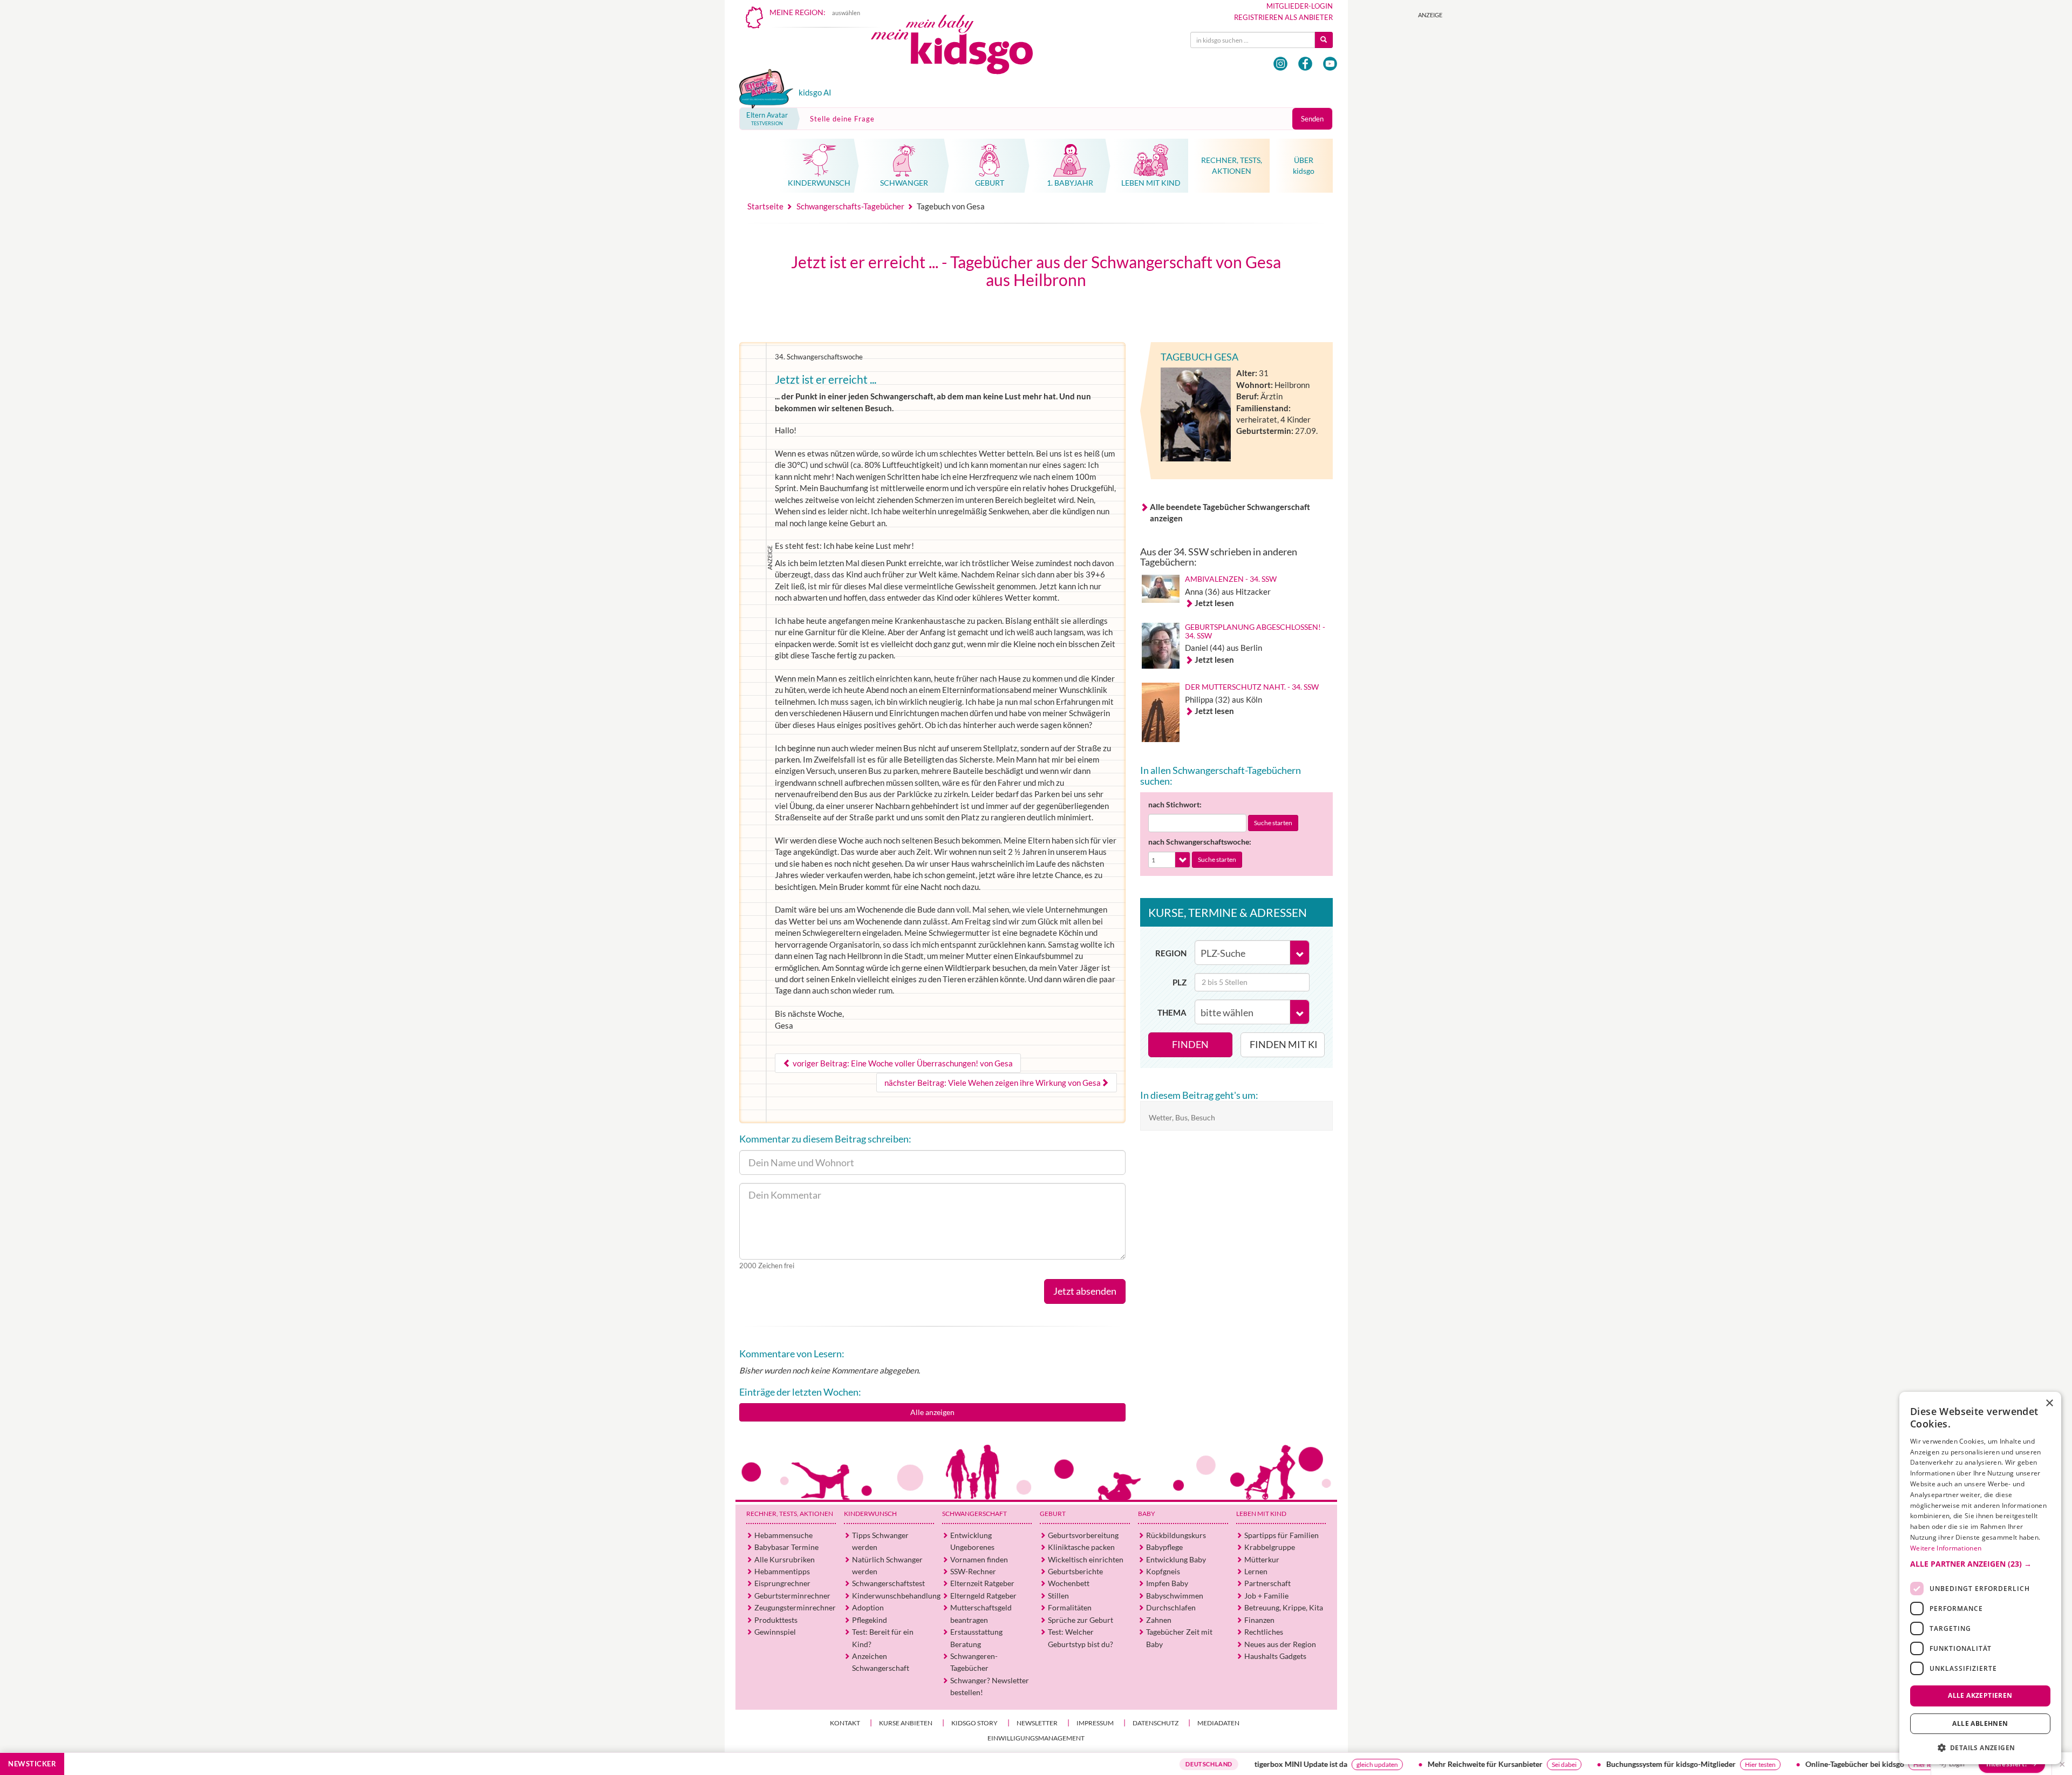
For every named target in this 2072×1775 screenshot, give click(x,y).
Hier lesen (1839, 1764)
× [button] (2049, 1403)
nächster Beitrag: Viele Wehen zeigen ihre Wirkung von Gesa (993, 1083)
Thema (1172, 1012)
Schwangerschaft (974, 1514)
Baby (1147, 1514)
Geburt (1053, 1514)
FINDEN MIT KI (1284, 1044)
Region (1171, 953)
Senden (1312, 119)
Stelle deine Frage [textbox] (842, 119)
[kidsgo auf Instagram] (1280, 64)
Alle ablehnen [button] (1980, 1723)
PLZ (1180, 982)
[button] (1980, 1564)
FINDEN (1190, 1044)
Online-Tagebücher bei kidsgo (1766, 1764)
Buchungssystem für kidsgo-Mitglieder (1583, 1764)
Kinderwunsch (870, 1514)
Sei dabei (1476, 1764)
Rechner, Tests (790, 1514)
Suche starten (1273, 823)
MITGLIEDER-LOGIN (1300, 6)
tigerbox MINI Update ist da (1212, 1764)
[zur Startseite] (961, 47)
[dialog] (1980, 1578)
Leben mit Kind (1261, 1514)
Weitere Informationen (1946, 1548)
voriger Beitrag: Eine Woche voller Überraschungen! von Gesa (902, 1063)
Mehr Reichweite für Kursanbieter (1397, 1764)
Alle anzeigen (932, 1412)
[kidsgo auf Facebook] (1305, 64)
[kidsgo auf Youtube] (1330, 64)
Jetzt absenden (1085, 1291)
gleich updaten (1289, 1764)
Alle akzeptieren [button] (1980, 1695)
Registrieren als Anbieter (1283, 17)
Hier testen (1672, 1764)
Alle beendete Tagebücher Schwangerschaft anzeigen (1230, 512)
